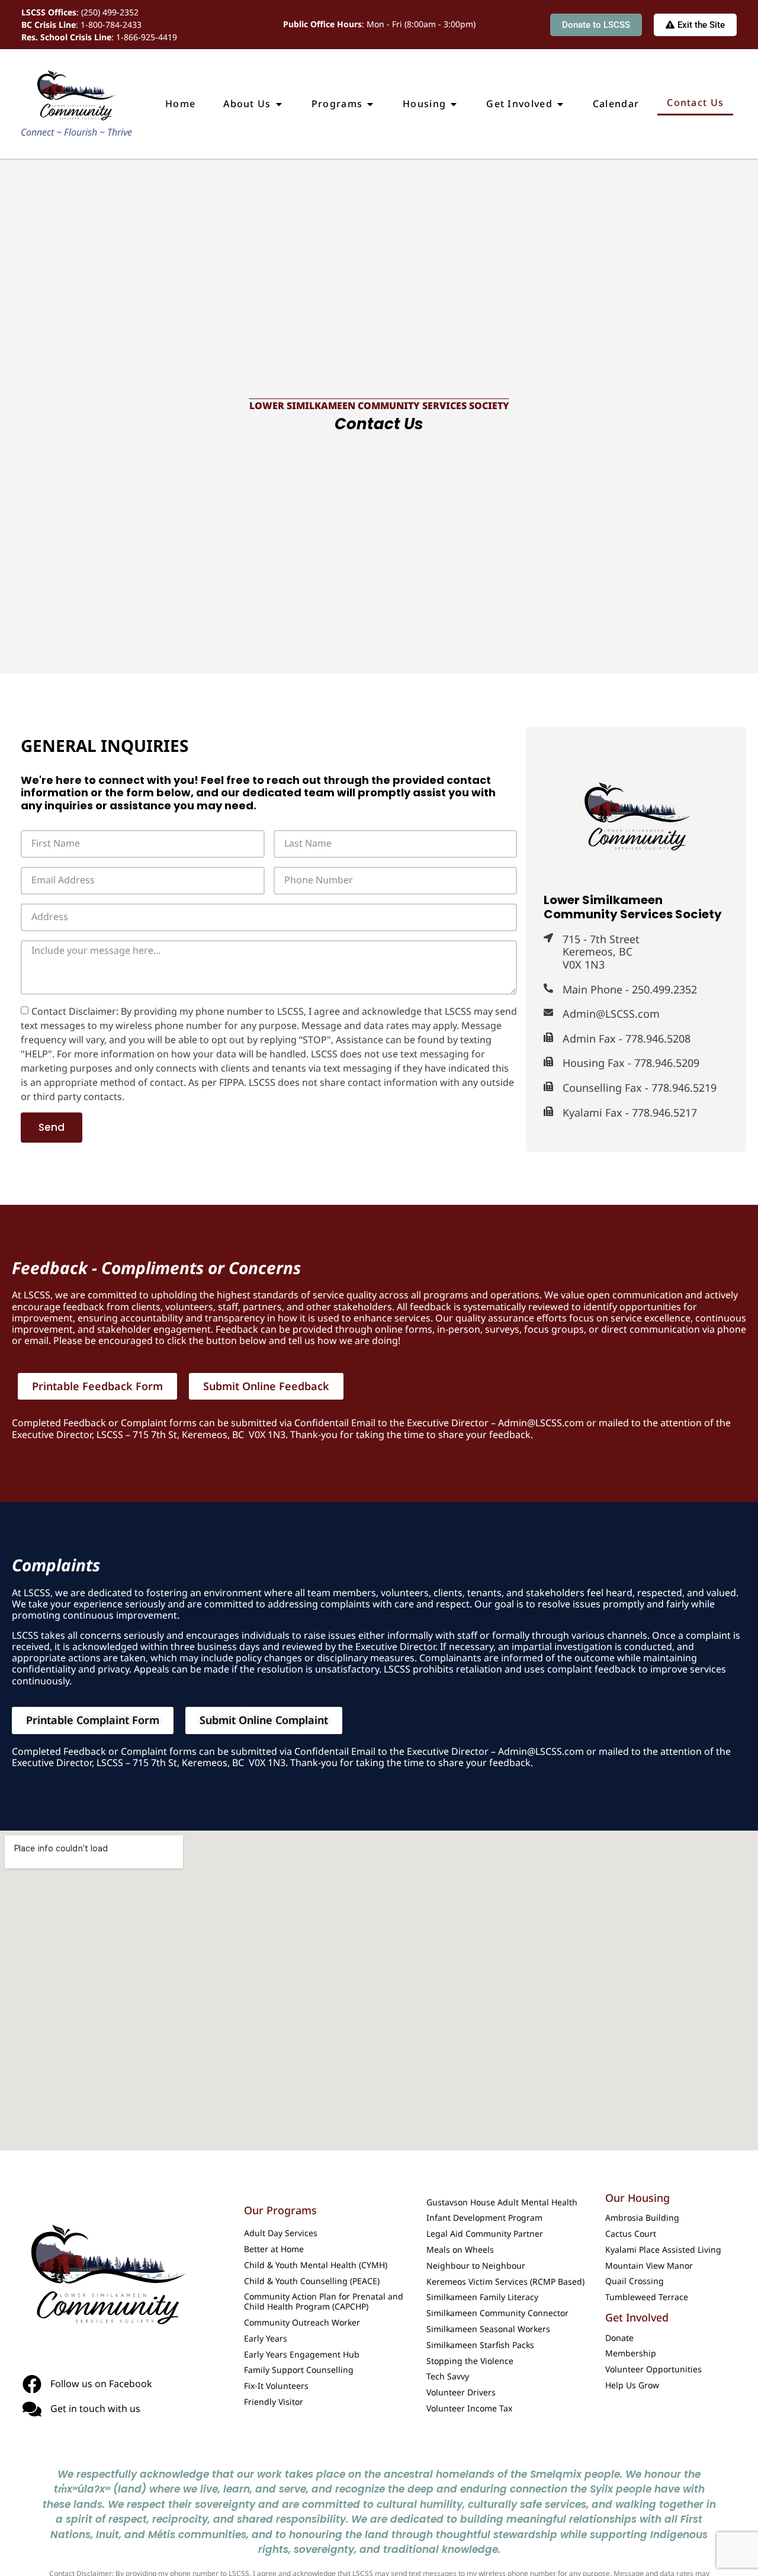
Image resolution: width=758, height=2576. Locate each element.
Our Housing (637, 2198)
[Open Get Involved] (560, 104)
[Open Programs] (370, 104)
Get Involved (637, 2317)
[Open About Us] (279, 104)
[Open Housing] (454, 104)
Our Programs (280, 2210)
